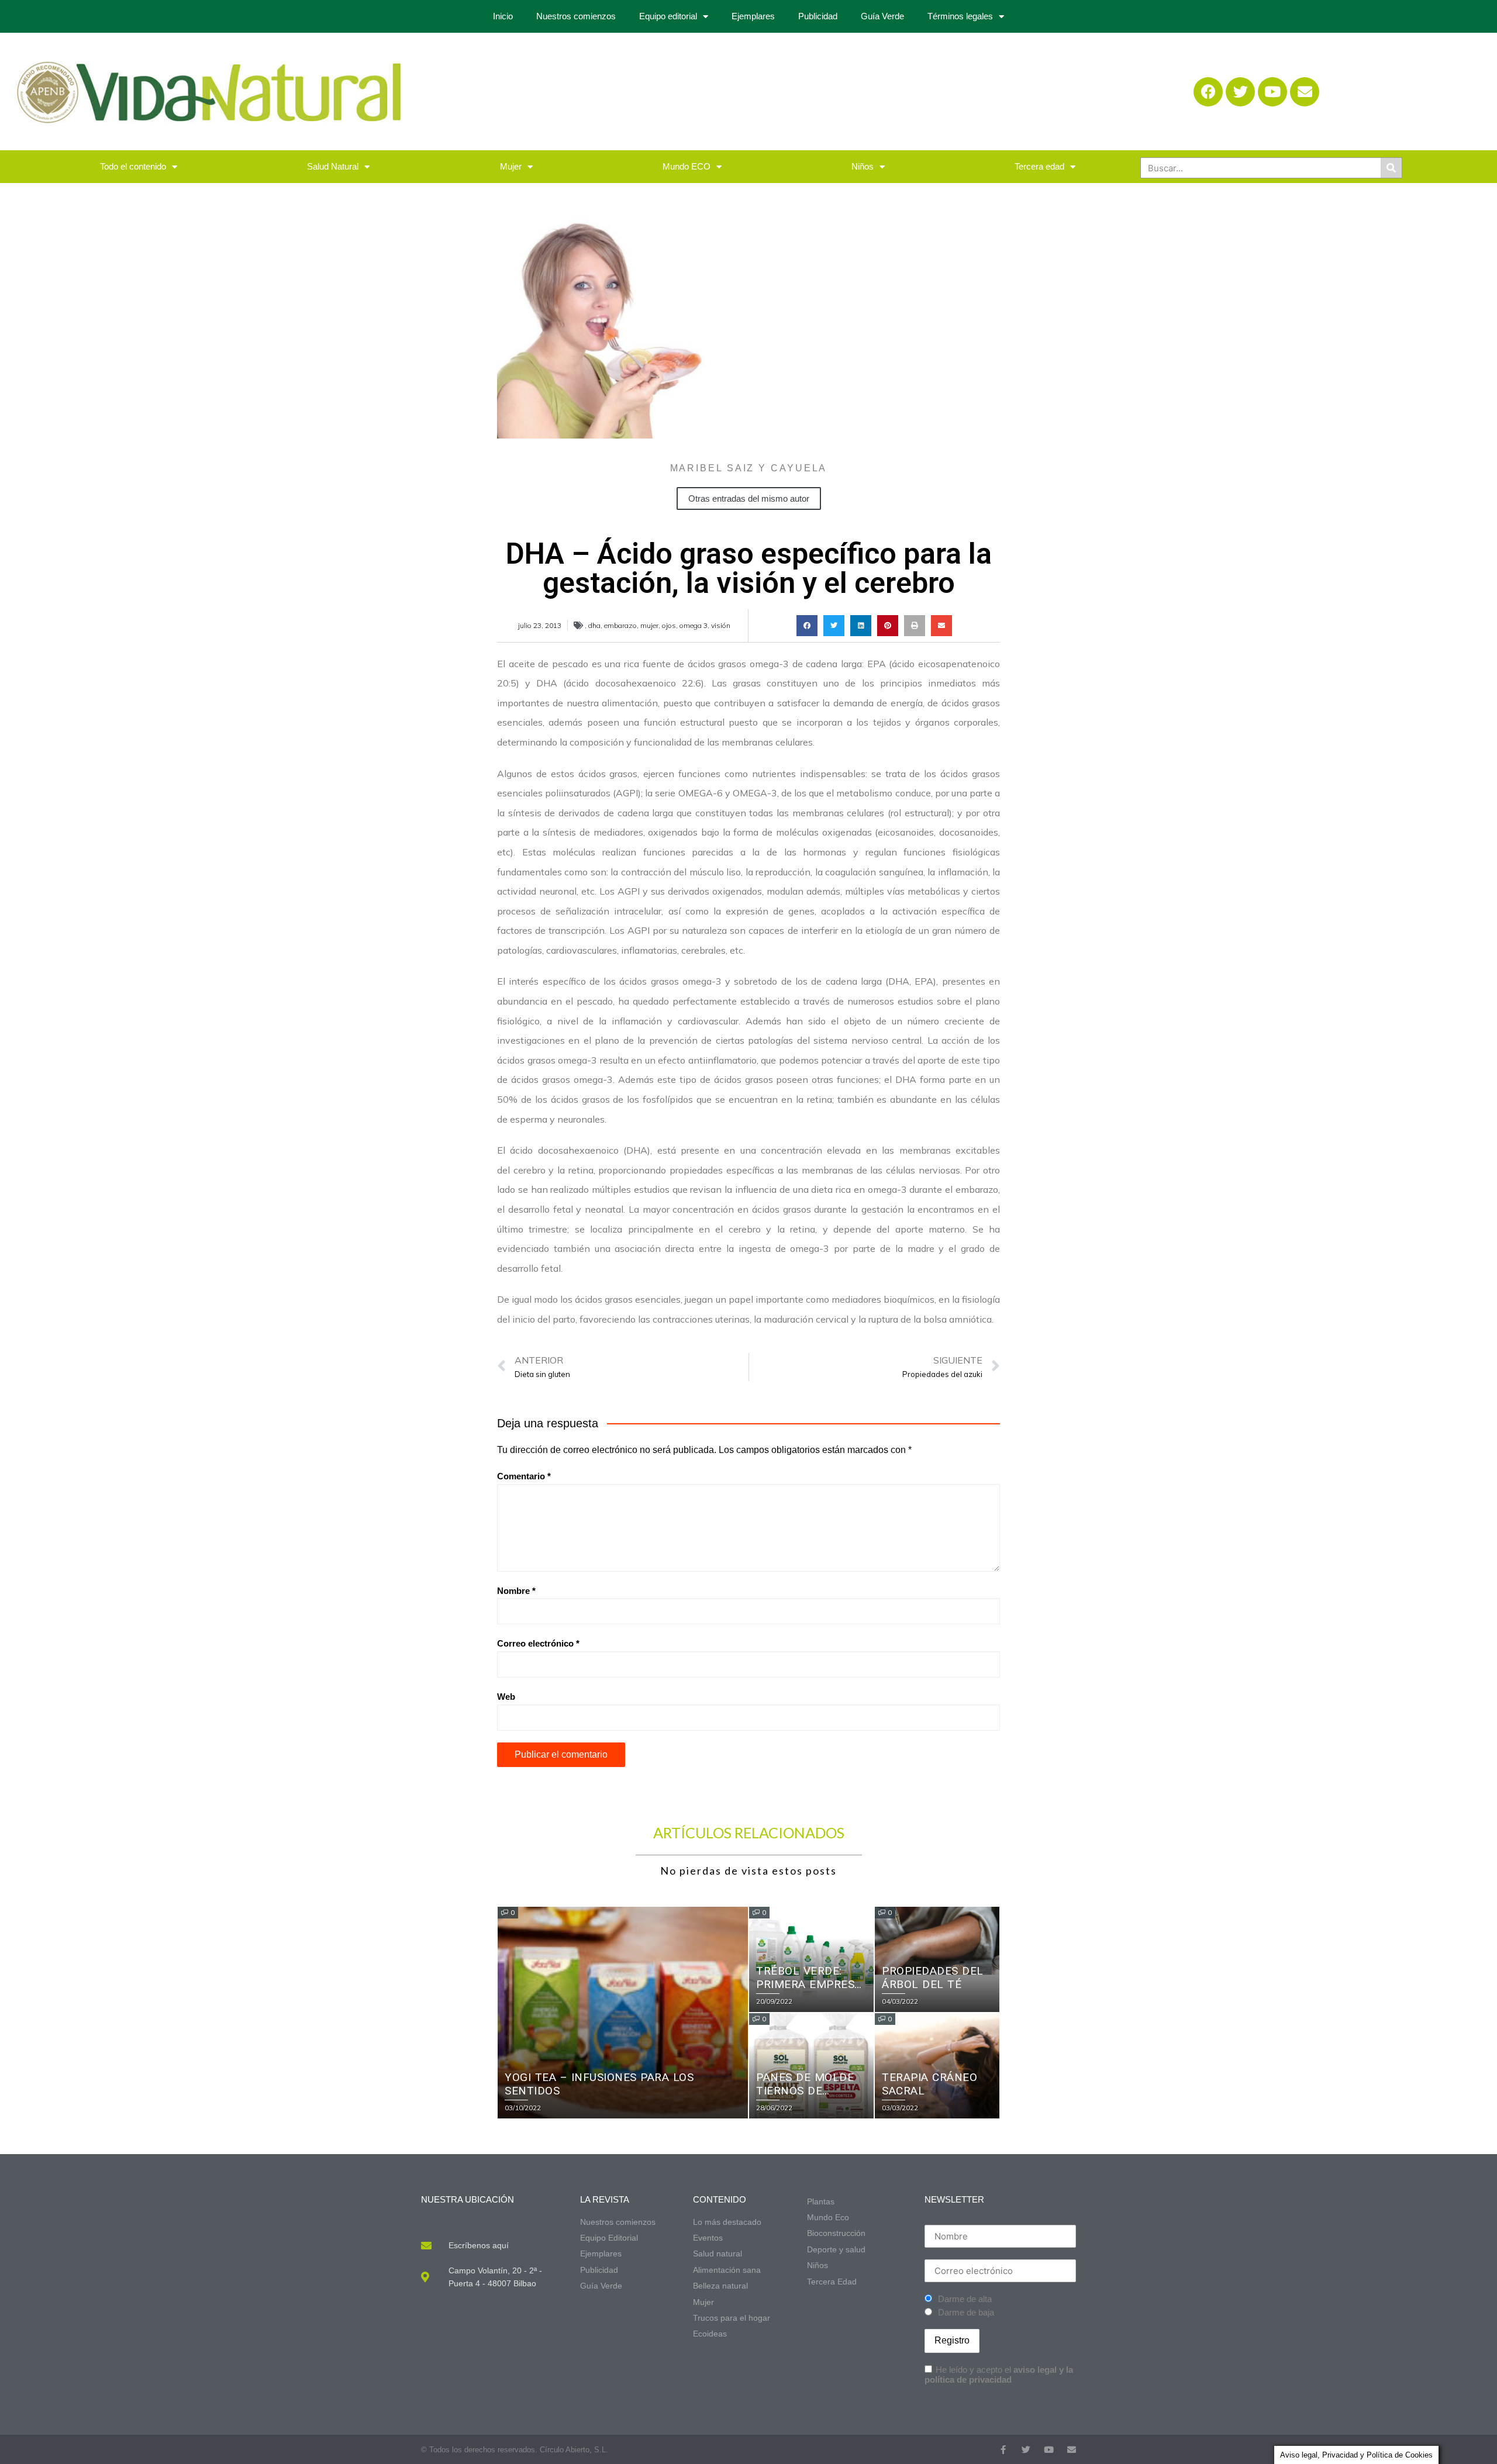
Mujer (511, 166)
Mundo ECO (687, 166)
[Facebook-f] (1003, 2450)
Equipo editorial (668, 16)
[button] (807, 626)
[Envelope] (1305, 92)
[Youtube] (1272, 92)
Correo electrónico (538, 1643)
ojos (669, 625)
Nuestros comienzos (576, 16)
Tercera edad (1039, 166)
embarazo (620, 625)
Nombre (516, 1591)
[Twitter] (1240, 92)
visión (721, 625)
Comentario (524, 1476)
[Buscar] (1391, 168)
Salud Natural (333, 166)
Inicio (503, 16)
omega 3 (694, 625)
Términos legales (960, 16)
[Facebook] (1208, 92)
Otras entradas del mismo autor (749, 498)
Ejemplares (753, 16)
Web (506, 1697)
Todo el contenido (133, 166)
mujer (649, 625)
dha (594, 625)
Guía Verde (882, 16)
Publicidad (818, 16)
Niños (863, 166)
